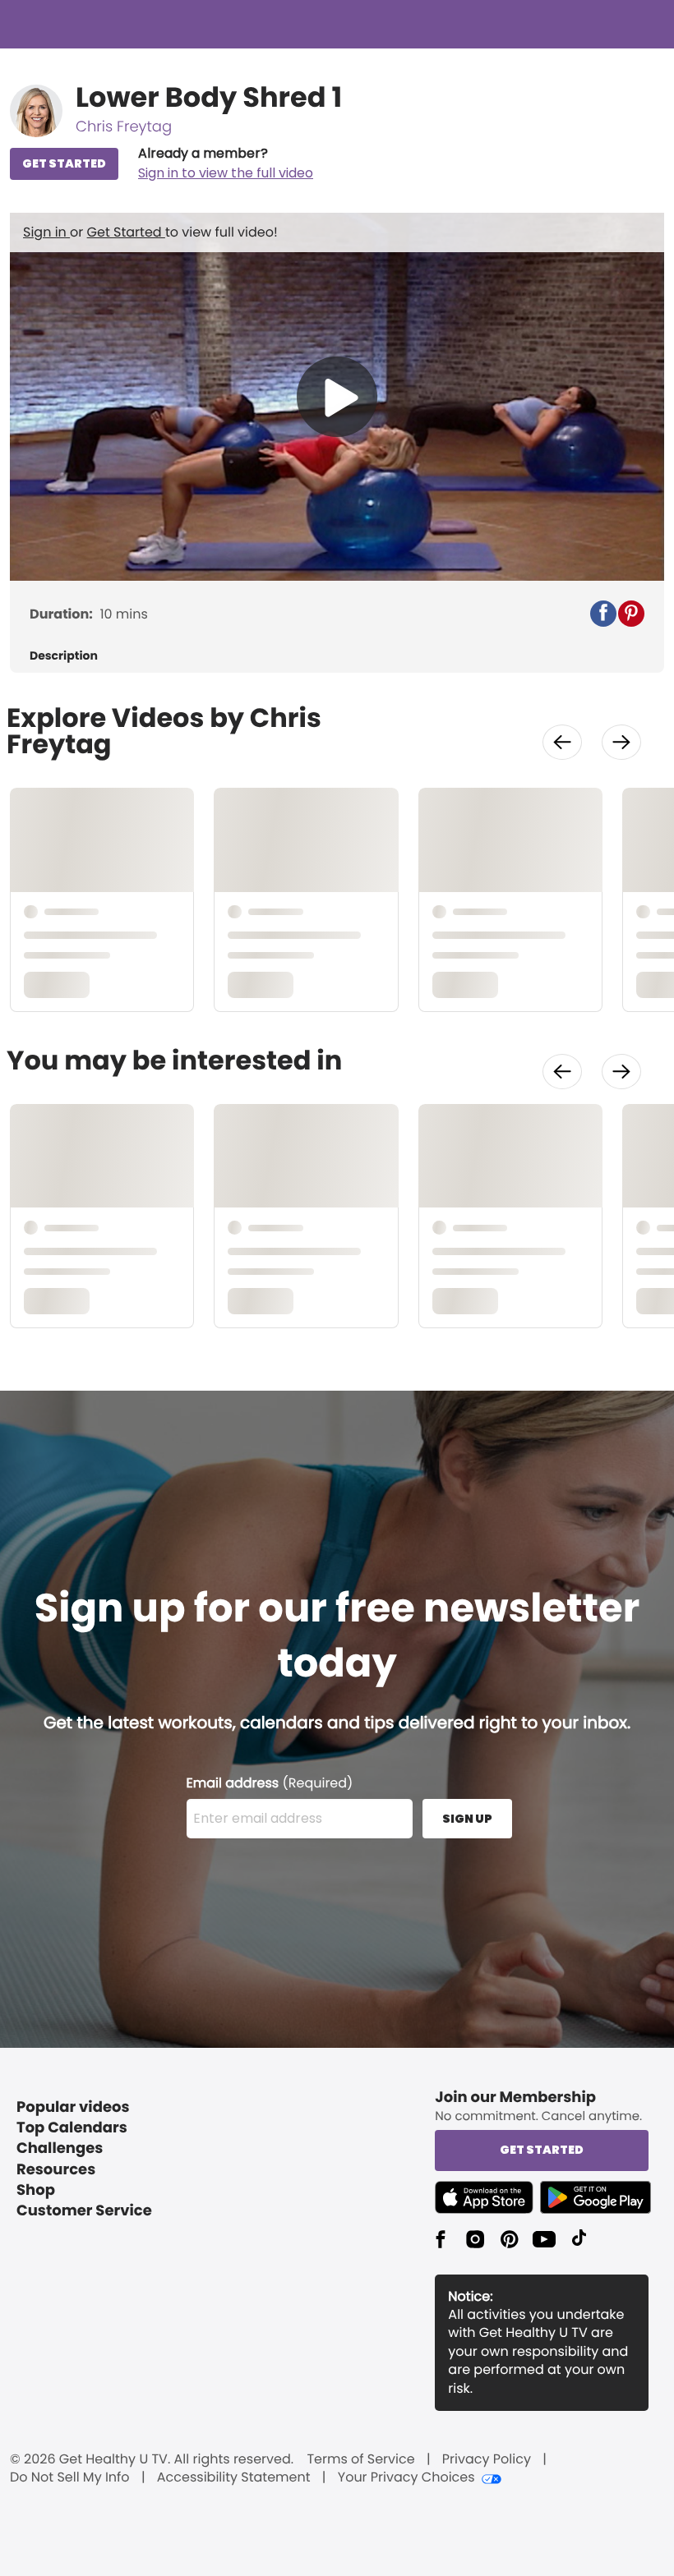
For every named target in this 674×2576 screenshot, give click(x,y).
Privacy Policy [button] (487, 2459)
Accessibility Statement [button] (234, 2477)
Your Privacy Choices (406, 2477)
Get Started (126, 232)
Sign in (46, 232)
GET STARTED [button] (64, 163)
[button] (226, 163)
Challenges (60, 2148)
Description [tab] (64, 656)
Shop (36, 2190)
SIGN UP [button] (467, 1819)
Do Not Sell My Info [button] (70, 2477)
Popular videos (73, 2107)
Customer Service (84, 2211)
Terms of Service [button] (360, 2459)
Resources (56, 2170)
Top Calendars (72, 2128)
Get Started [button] (542, 2150)
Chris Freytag (124, 127)
